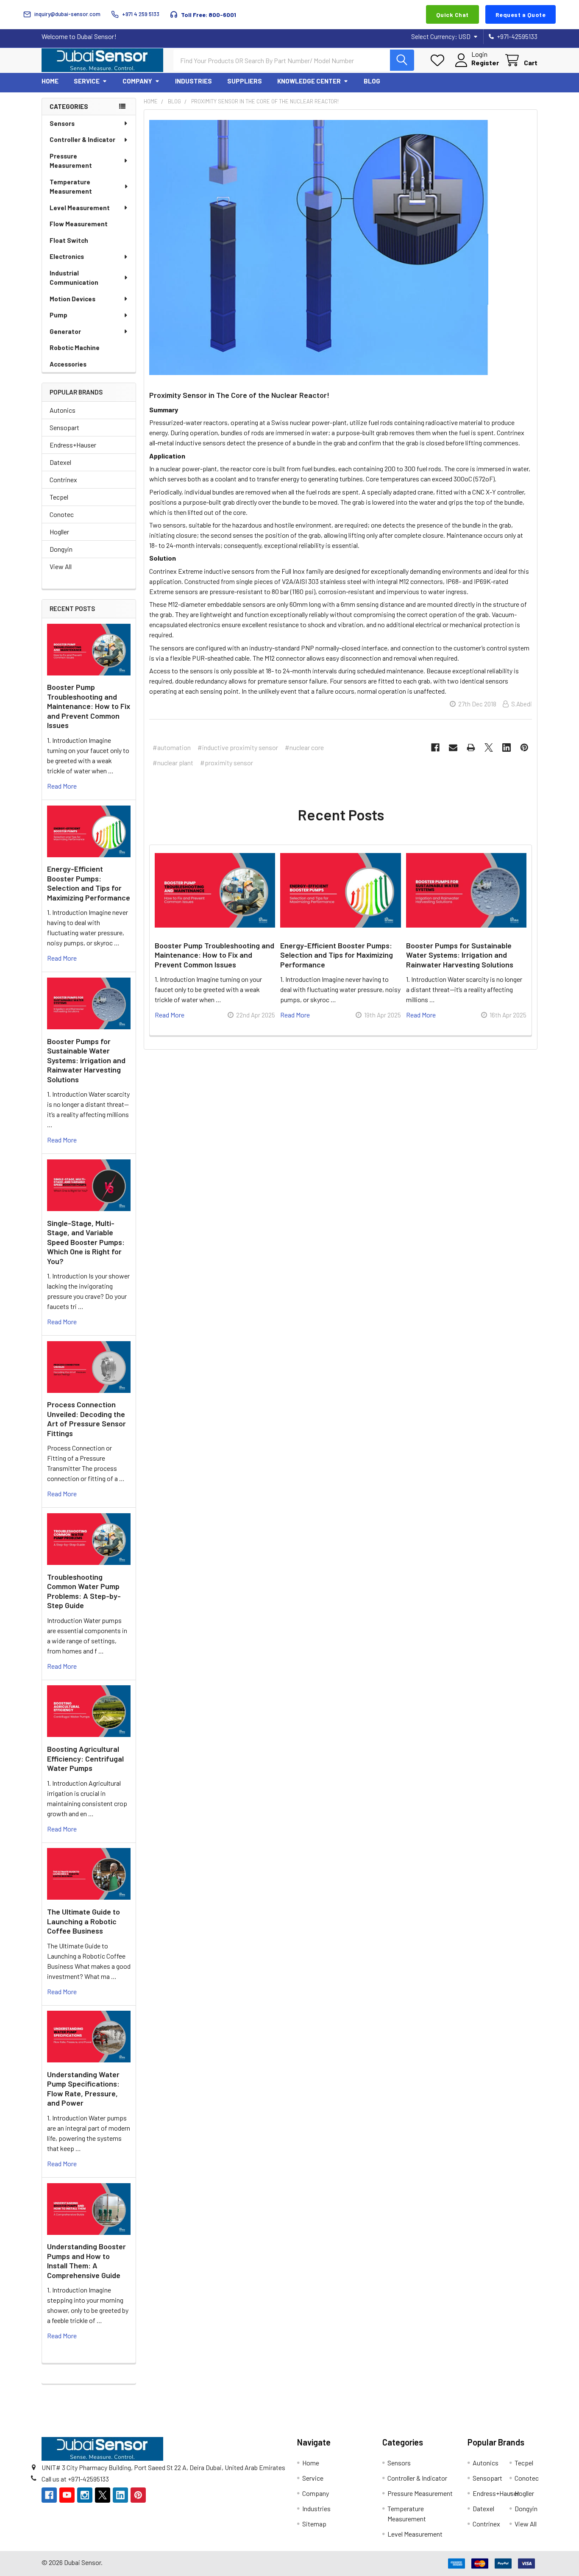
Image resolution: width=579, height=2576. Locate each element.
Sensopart (64, 427)
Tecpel (59, 497)
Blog (372, 81)
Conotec (62, 514)
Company (137, 81)
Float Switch (69, 240)
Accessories (68, 364)
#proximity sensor (227, 763)
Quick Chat (452, 15)
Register (485, 63)
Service (87, 81)
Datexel (60, 462)
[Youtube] (67, 2495)
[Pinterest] (524, 748)
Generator (65, 331)
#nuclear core (304, 747)
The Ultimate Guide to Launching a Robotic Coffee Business (84, 1921)
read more (62, 786)
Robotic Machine (75, 347)
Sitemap (314, 2524)
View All (61, 566)
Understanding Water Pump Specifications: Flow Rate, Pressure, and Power (83, 2089)
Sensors (62, 123)
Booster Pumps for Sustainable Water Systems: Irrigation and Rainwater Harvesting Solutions (86, 1060)
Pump (58, 315)
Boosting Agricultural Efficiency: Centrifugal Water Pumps (85, 1758)
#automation (172, 747)
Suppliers (245, 81)
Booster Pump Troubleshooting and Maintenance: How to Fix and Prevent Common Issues (89, 706)
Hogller (59, 532)
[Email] (453, 748)
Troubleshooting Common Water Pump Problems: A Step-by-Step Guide (84, 1591)
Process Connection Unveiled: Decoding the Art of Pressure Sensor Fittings (86, 1419)
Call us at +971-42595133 (75, 2479)
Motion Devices (72, 299)
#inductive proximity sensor (238, 747)
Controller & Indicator (82, 139)
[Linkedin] (507, 748)
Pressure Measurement (71, 161)
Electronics (67, 256)
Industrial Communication (74, 278)
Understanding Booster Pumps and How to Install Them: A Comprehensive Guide (86, 2261)
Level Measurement (80, 208)
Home (50, 81)
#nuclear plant (173, 763)
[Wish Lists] (439, 60)
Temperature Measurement (71, 187)
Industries (193, 81)
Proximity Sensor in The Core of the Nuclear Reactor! (239, 395)
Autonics (63, 410)
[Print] (471, 748)
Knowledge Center (309, 81)
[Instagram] (85, 2495)
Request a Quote (521, 15)
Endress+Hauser (73, 445)
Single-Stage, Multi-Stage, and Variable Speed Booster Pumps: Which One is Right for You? (86, 1242)
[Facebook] (435, 748)
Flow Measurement (79, 224)
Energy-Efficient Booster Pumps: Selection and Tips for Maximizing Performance (89, 883)
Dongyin (61, 549)
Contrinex (63, 479)
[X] (489, 748)
